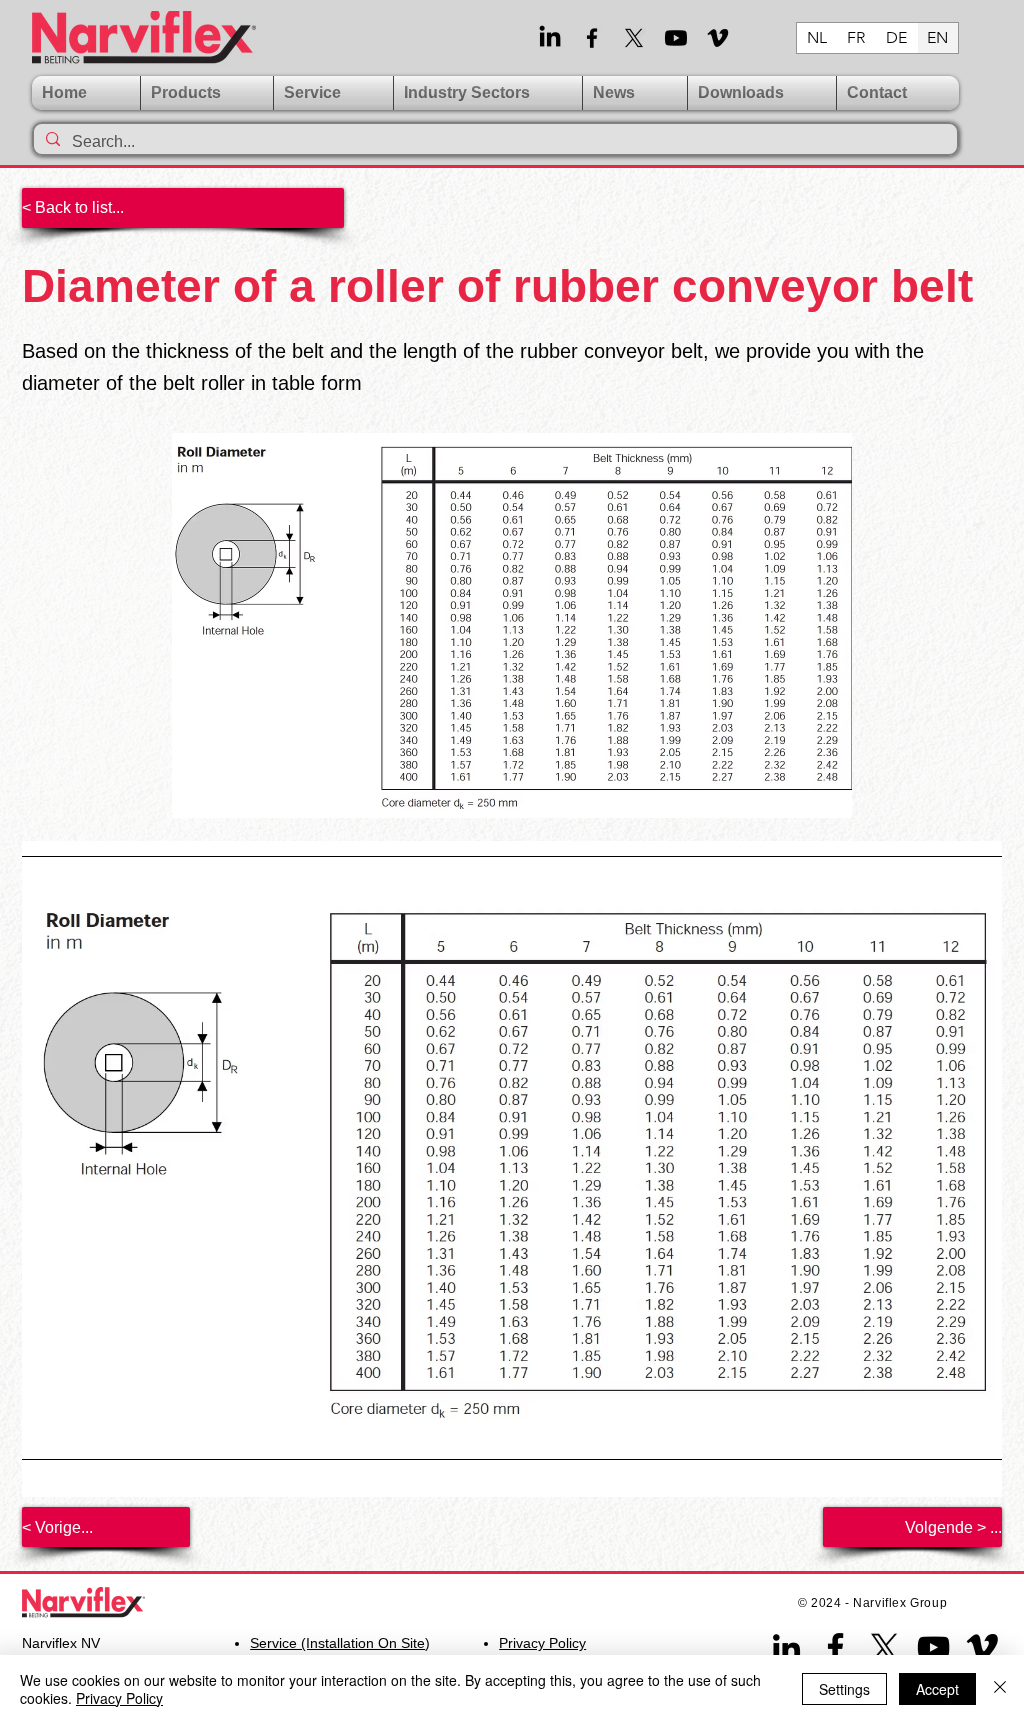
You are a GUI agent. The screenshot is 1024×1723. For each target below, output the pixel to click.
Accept (937, 1689)
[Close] (1000, 1689)
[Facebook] (592, 38)
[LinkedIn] (550, 38)
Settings (844, 1689)
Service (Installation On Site (337, 1643)
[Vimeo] (718, 38)
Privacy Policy (119, 1698)
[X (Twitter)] (634, 38)
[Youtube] (676, 38)
